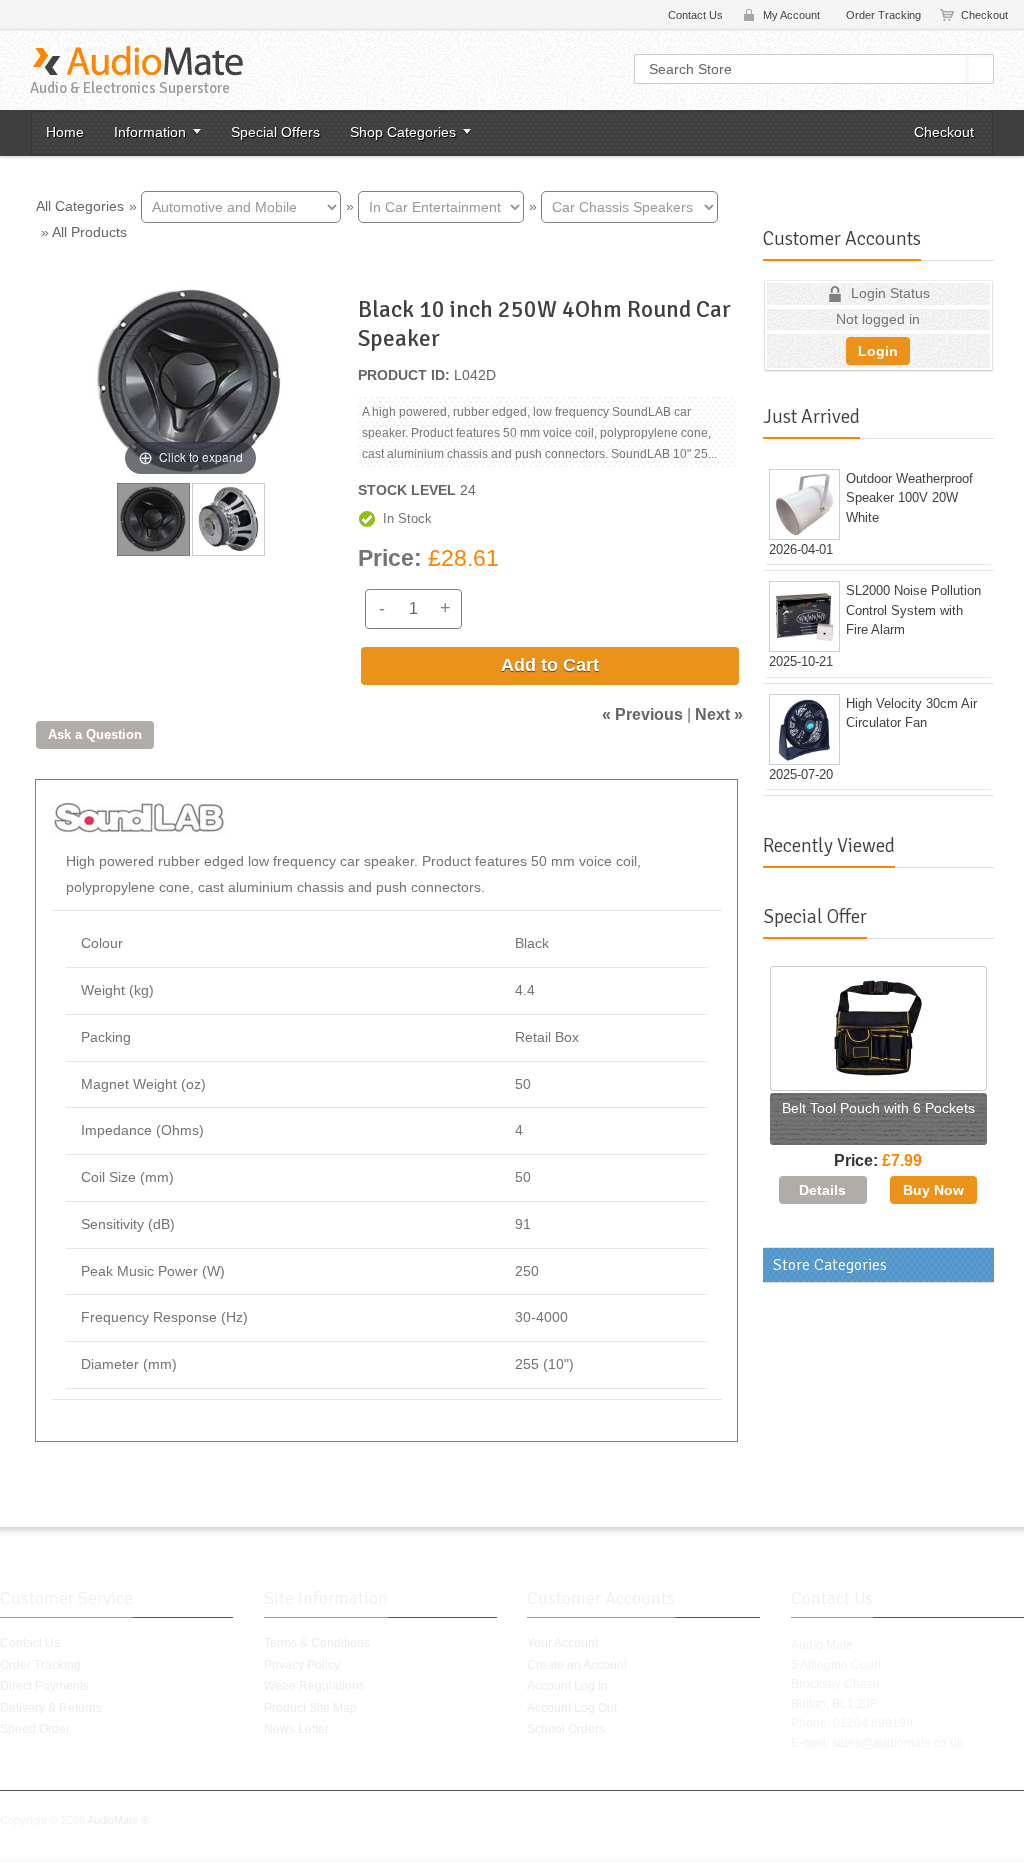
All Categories (80, 205)
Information (150, 132)
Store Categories (830, 1265)
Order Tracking (883, 15)
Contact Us (695, 15)
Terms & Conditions (317, 1643)
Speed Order (35, 1729)
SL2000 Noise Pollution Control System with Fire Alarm (913, 610)
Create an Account (577, 1665)
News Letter (296, 1729)
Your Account (562, 1643)
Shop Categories (403, 132)
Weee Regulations (314, 1686)
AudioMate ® (118, 1820)
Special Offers (275, 132)
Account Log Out (572, 1708)
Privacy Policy (302, 1665)
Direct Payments (44, 1686)
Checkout (984, 15)
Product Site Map (310, 1708)
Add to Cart (550, 665)
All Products (89, 232)
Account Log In (567, 1686)
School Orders (566, 1729)
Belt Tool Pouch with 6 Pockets (878, 1108)
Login (878, 351)
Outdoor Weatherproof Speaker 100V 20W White (909, 498)
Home (65, 132)
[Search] (981, 69)
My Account (791, 15)
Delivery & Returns (51, 1708)
